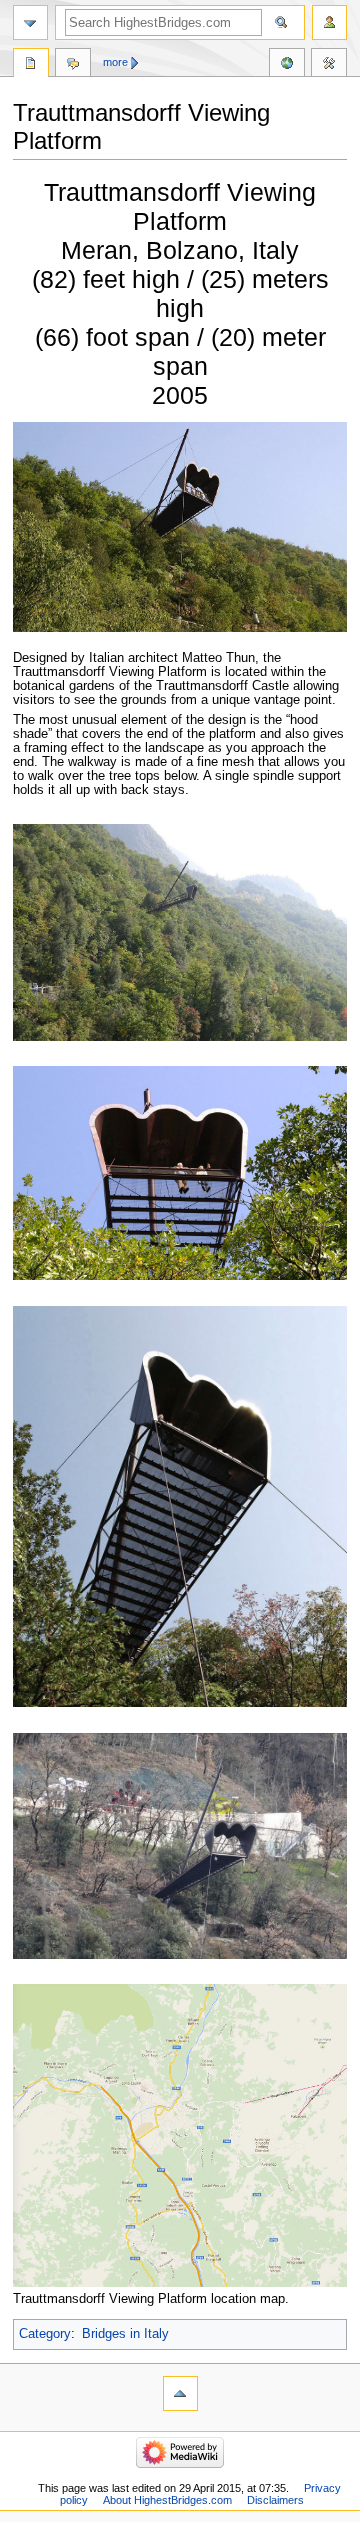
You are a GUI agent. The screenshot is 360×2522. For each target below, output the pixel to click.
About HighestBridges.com (167, 2500)
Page (31, 65)
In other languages (287, 65)
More (115, 62)
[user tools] (329, 22)
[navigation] (30, 22)
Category (45, 2334)
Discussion (73, 65)
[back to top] (180, 2393)
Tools (329, 65)
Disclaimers (275, 2500)
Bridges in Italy (125, 2334)
